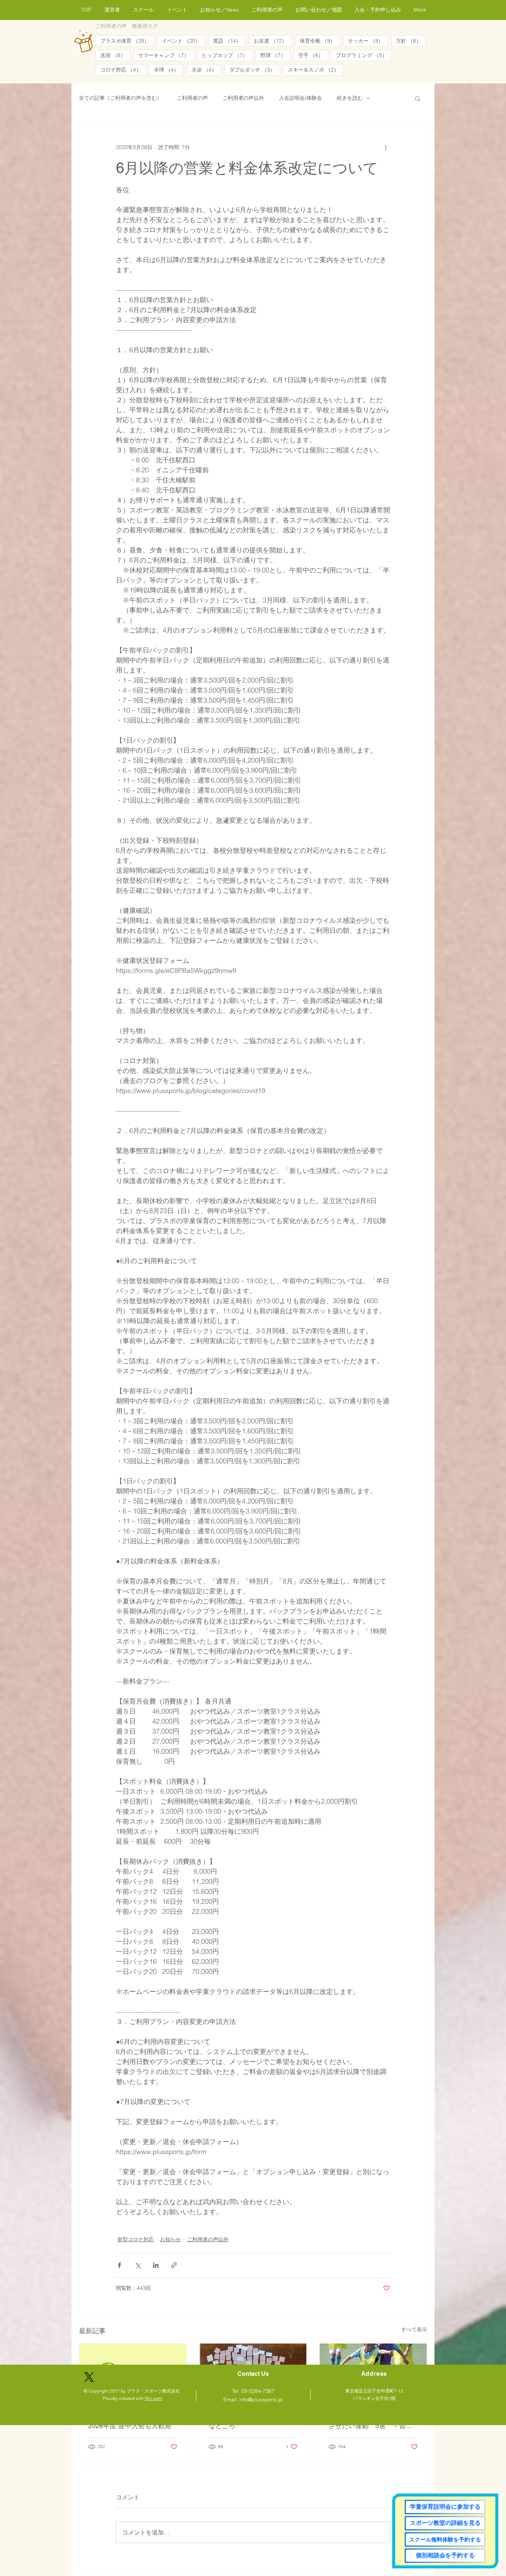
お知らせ (170, 2239)
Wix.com (154, 2398)
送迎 (115, 55)
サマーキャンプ (166, 55)
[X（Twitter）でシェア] (138, 2265)
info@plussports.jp (261, 2400)
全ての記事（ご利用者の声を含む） (120, 98)
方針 (411, 41)
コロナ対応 (123, 70)
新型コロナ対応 (136, 2239)
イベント (184, 41)
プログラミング (364, 55)
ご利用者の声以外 (243, 98)
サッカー (368, 41)
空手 (313, 55)
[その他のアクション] (386, 148)
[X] (89, 2377)
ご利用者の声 (192, 98)
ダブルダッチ (255, 70)
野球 (275, 55)
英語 (229, 41)
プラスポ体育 (127, 41)
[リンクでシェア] (174, 2265)
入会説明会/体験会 (300, 98)
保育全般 (320, 41)
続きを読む (350, 98)
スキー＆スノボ (316, 70)
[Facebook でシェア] (119, 2265)
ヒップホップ (227, 55)
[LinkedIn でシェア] (156, 2265)
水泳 (207, 70)
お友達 (273, 41)
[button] (418, 98)
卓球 (169, 70)
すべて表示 (414, 2329)
